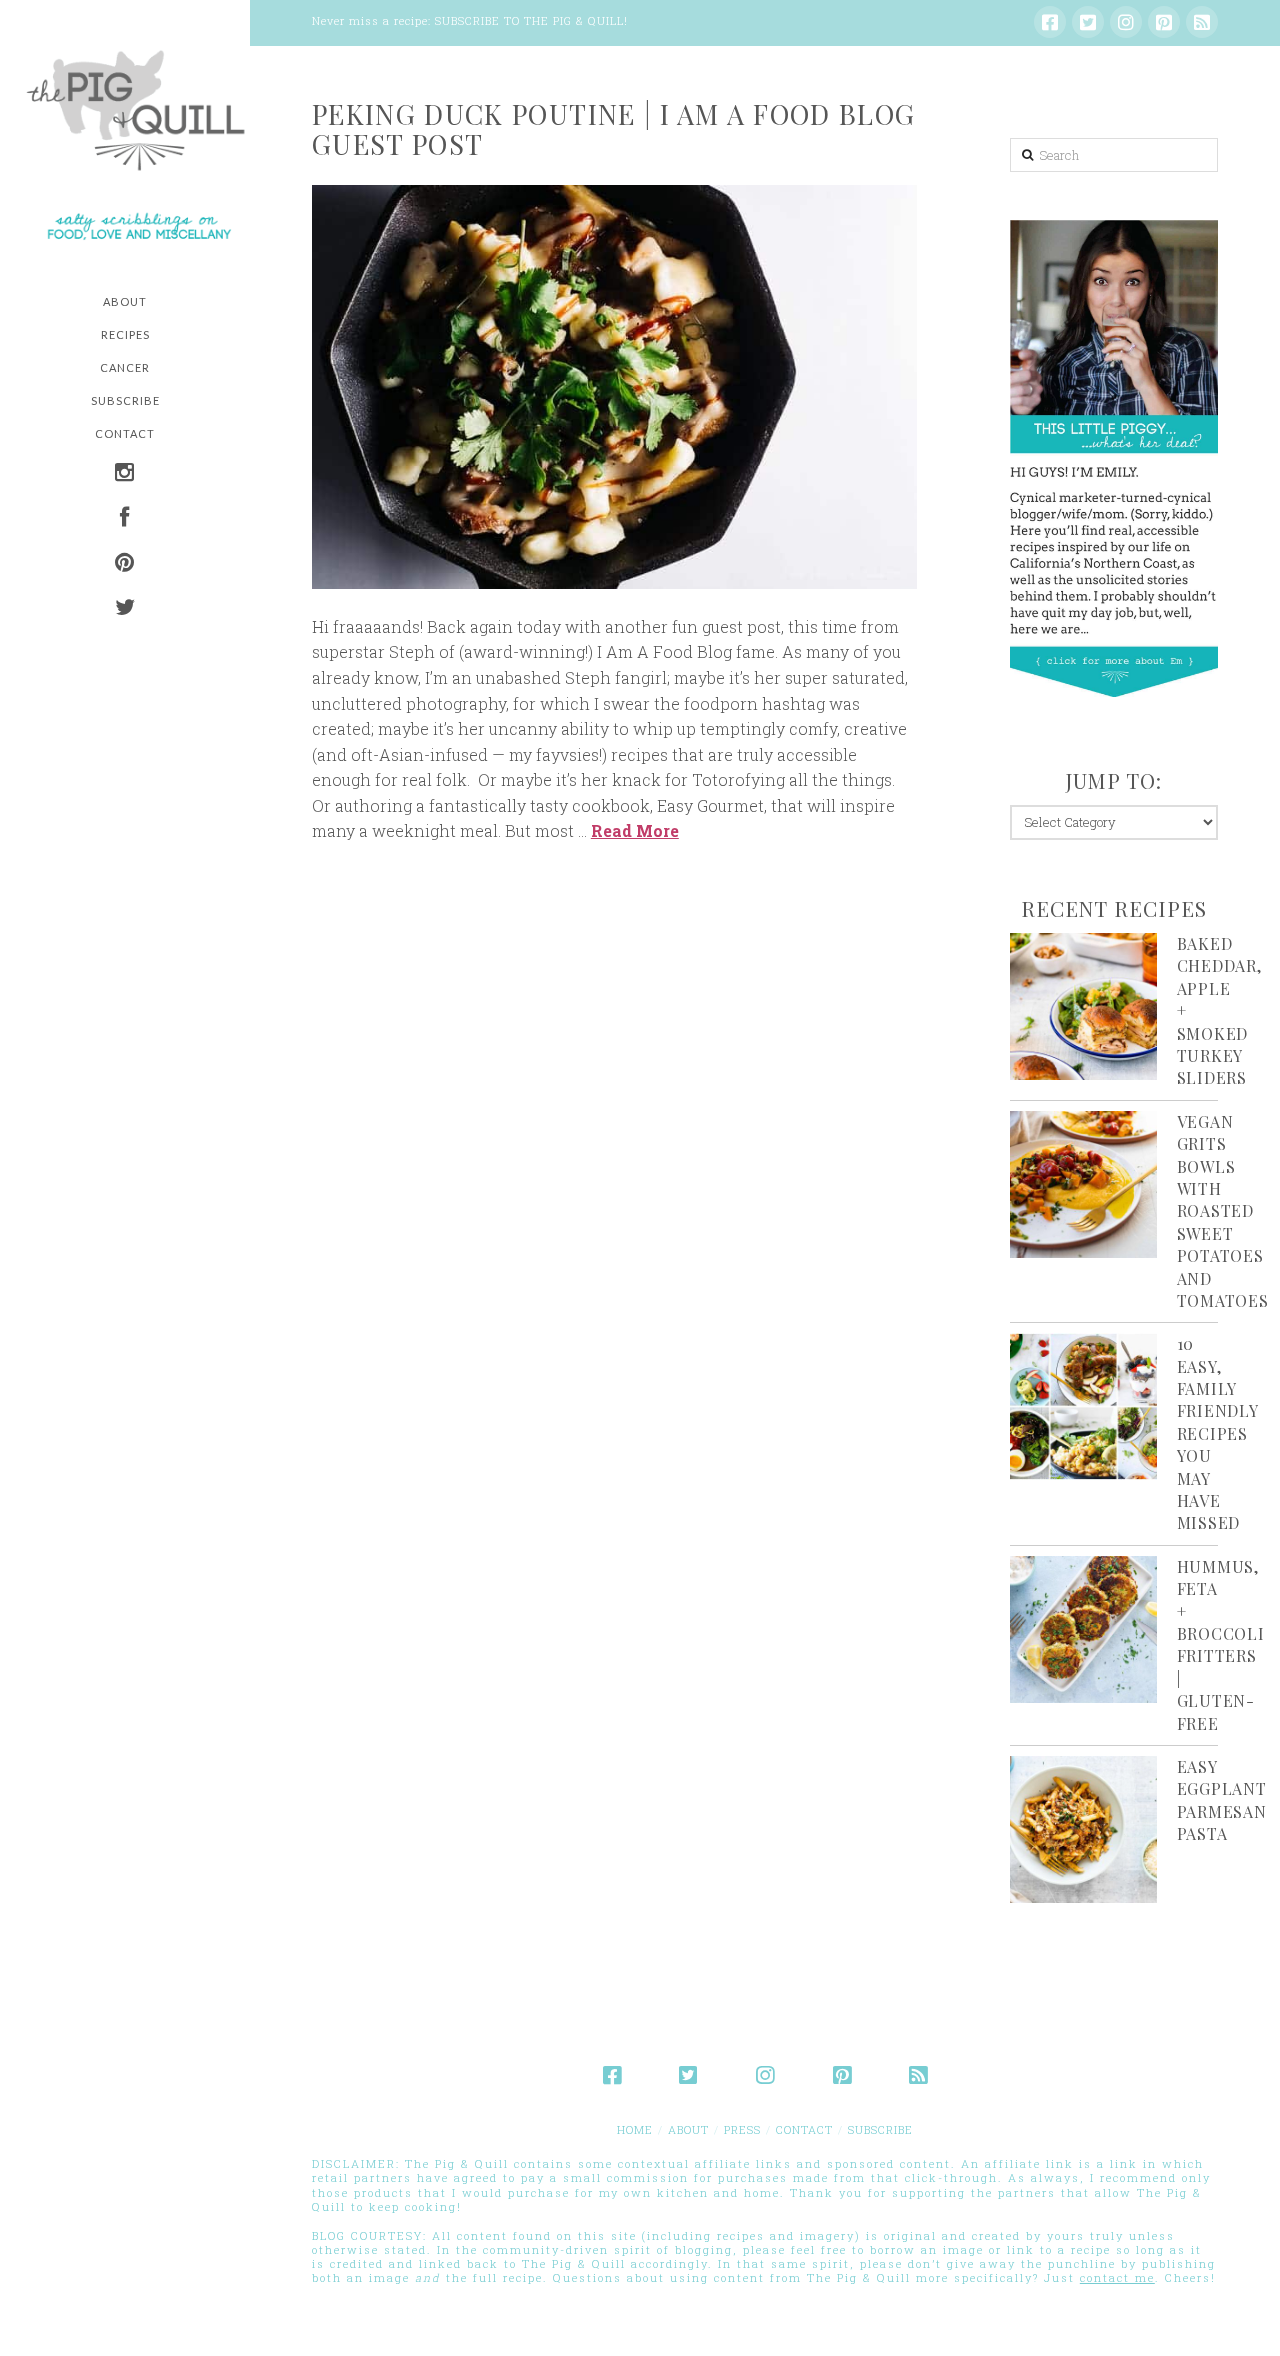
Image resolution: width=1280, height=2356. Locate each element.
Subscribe (880, 2129)
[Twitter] (1088, 22)
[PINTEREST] (125, 564)
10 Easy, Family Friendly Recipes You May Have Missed (1217, 1433)
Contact (804, 2129)
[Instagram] (1126, 22)
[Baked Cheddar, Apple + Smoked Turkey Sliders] (1083, 1006)
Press (742, 2129)
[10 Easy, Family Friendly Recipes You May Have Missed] (1083, 1406)
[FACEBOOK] (125, 519)
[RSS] (1202, 22)
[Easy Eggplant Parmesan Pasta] (1083, 1829)
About (688, 2129)
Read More (635, 830)
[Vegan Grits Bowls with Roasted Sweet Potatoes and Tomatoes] (1083, 1184)
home (635, 2129)
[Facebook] (1050, 22)
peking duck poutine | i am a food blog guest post (614, 129)
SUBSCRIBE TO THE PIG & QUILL (529, 20)
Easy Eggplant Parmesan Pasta (1222, 1800)
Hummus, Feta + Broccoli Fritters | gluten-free (1221, 1645)
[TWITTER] (125, 609)
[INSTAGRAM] (125, 474)
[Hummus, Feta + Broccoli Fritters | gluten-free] (1083, 1629)
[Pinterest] (1164, 22)
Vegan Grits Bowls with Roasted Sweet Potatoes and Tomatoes (1223, 1211)
